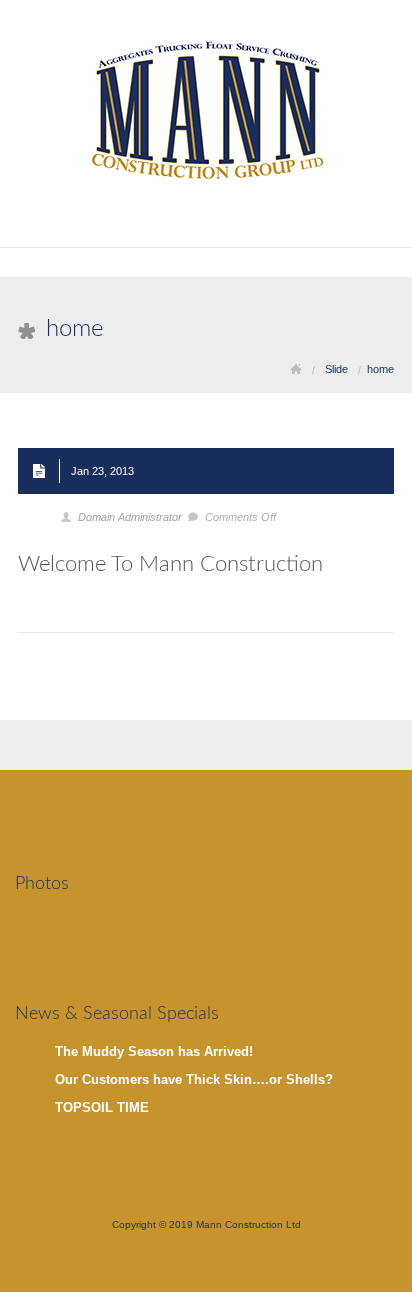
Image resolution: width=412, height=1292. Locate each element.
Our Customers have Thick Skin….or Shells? (194, 1079)
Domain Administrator (130, 517)
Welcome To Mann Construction (170, 564)
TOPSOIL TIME (102, 1107)
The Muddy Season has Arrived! (154, 1051)
